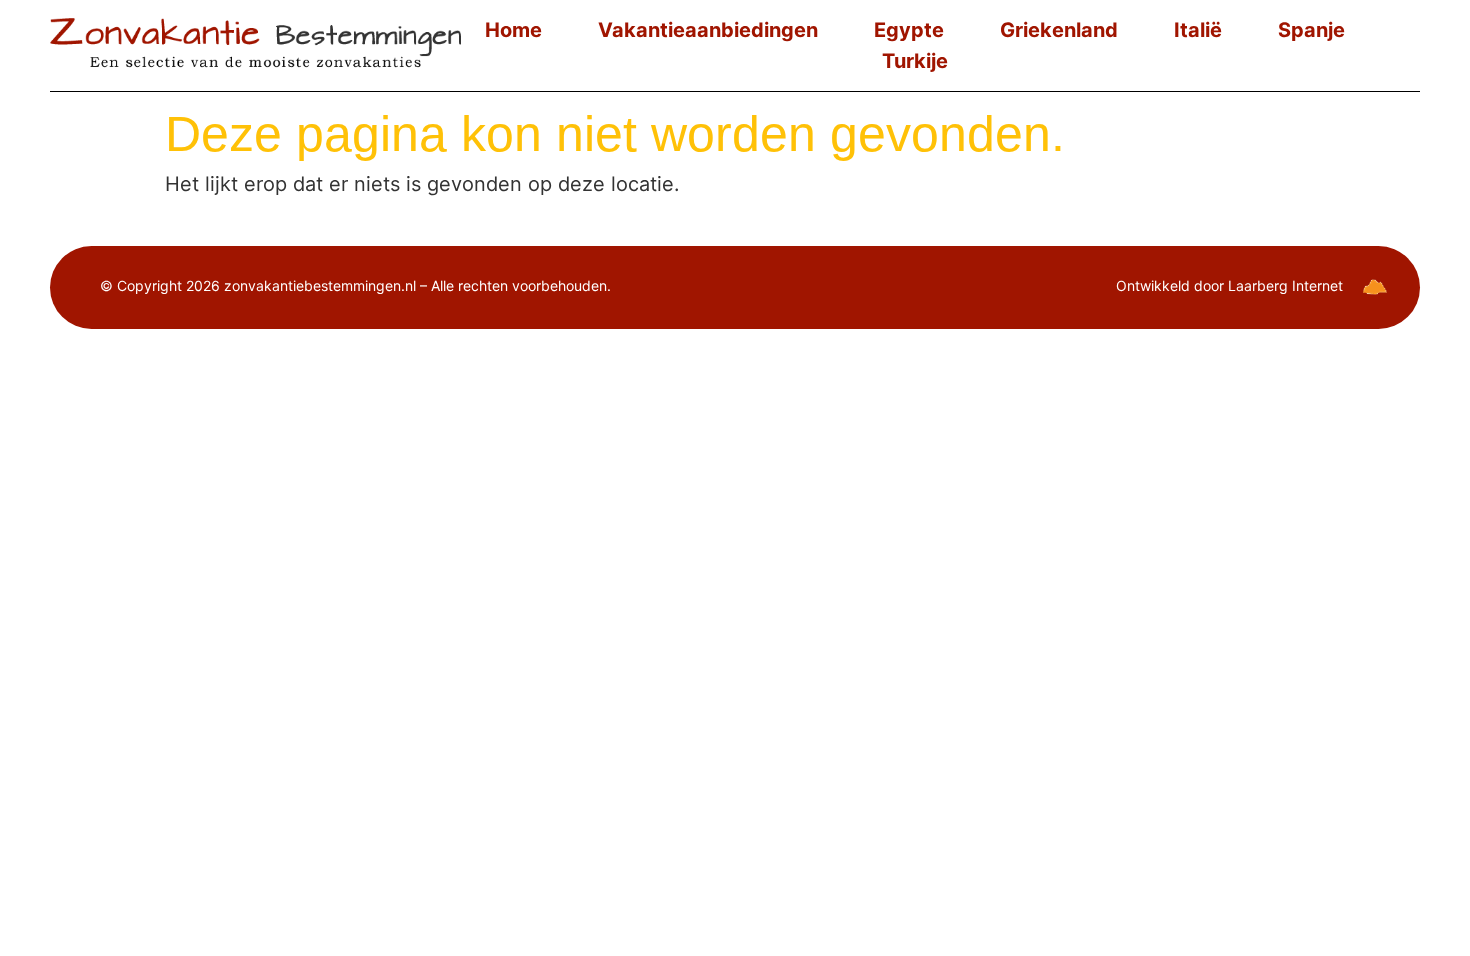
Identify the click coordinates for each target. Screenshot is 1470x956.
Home (513, 30)
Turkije (915, 61)
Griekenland (1059, 30)
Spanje (1311, 30)
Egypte (909, 30)
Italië (1198, 30)
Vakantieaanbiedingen (708, 30)
